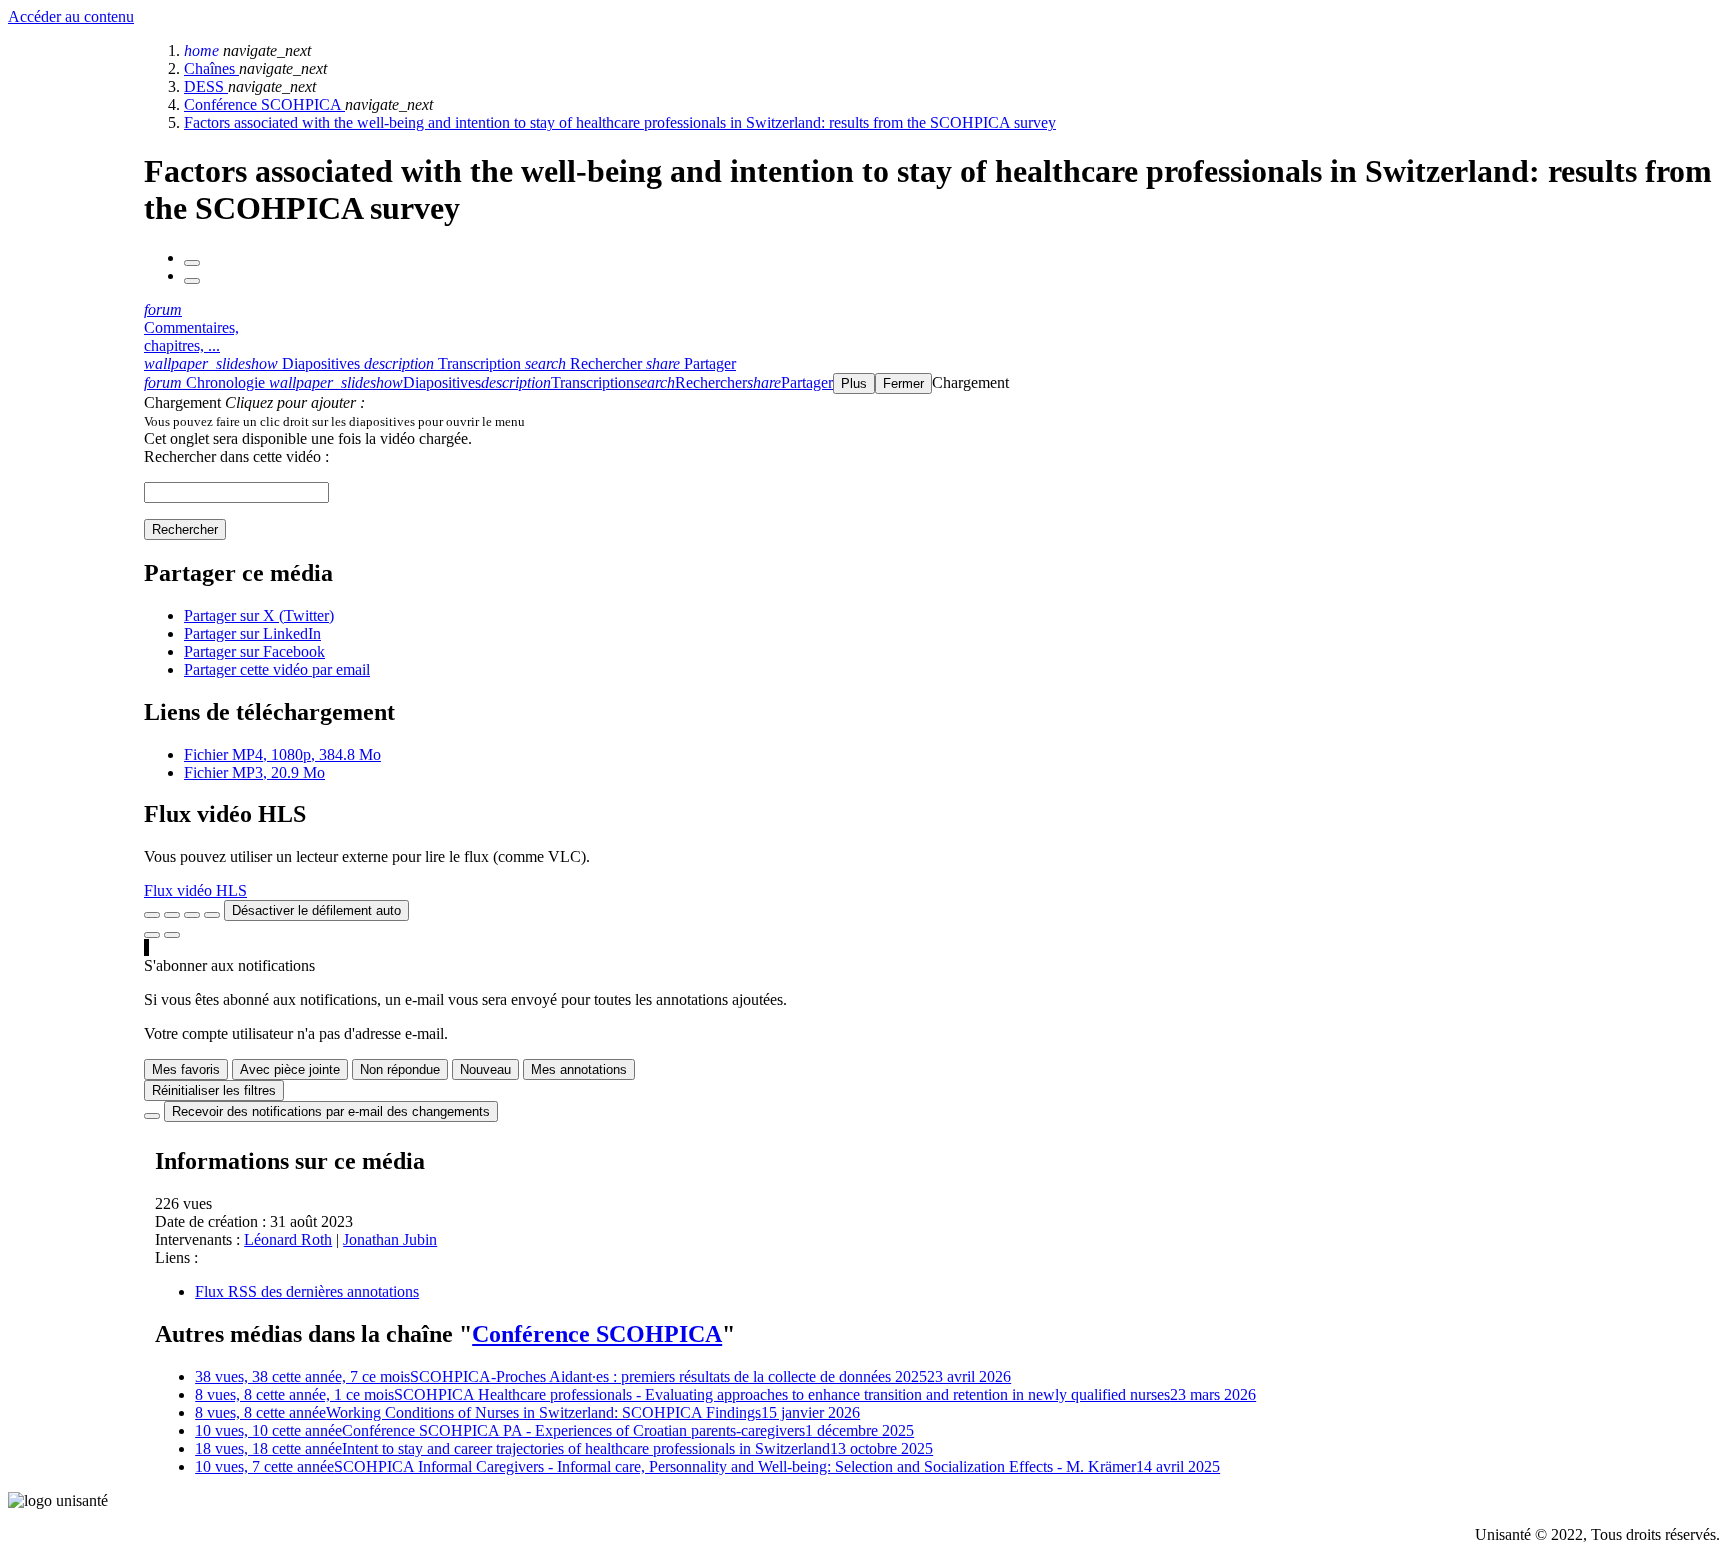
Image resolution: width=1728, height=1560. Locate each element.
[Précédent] (192, 263)
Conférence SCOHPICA (264, 104)
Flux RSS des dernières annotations (307, 1291)
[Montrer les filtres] (172, 915)
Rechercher (185, 529)
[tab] (254, 363)
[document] (932, 421)
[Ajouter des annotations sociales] (152, 935)
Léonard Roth (288, 1239)
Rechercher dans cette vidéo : (236, 456)
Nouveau (485, 1069)
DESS (206, 86)
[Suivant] (192, 281)
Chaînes (211, 68)
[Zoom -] (192, 915)
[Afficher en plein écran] (152, 915)
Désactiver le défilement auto (316, 910)
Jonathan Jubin (390, 1239)
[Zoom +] (212, 915)
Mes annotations (579, 1069)
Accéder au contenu (71, 16)
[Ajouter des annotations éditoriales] (172, 935)
